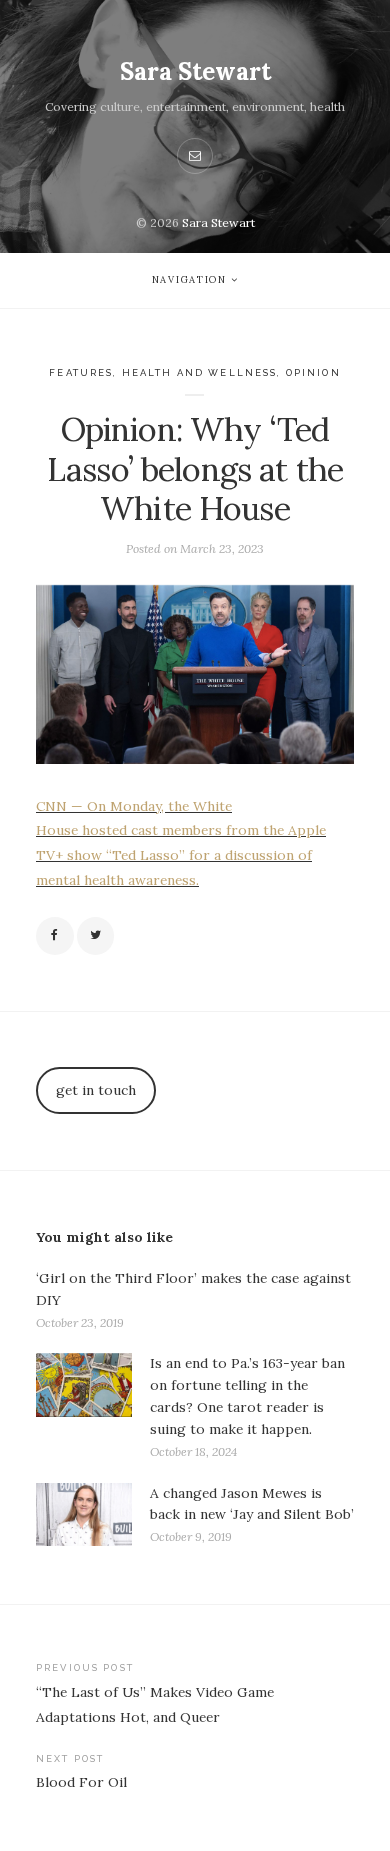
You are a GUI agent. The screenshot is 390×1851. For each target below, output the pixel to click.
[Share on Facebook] (55, 936)
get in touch (96, 1090)
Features (81, 372)
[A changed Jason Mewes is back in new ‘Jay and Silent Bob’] (84, 1515)
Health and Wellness (200, 372)
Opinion (313, 372)
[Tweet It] (96, 936)
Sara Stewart (195, 71)
